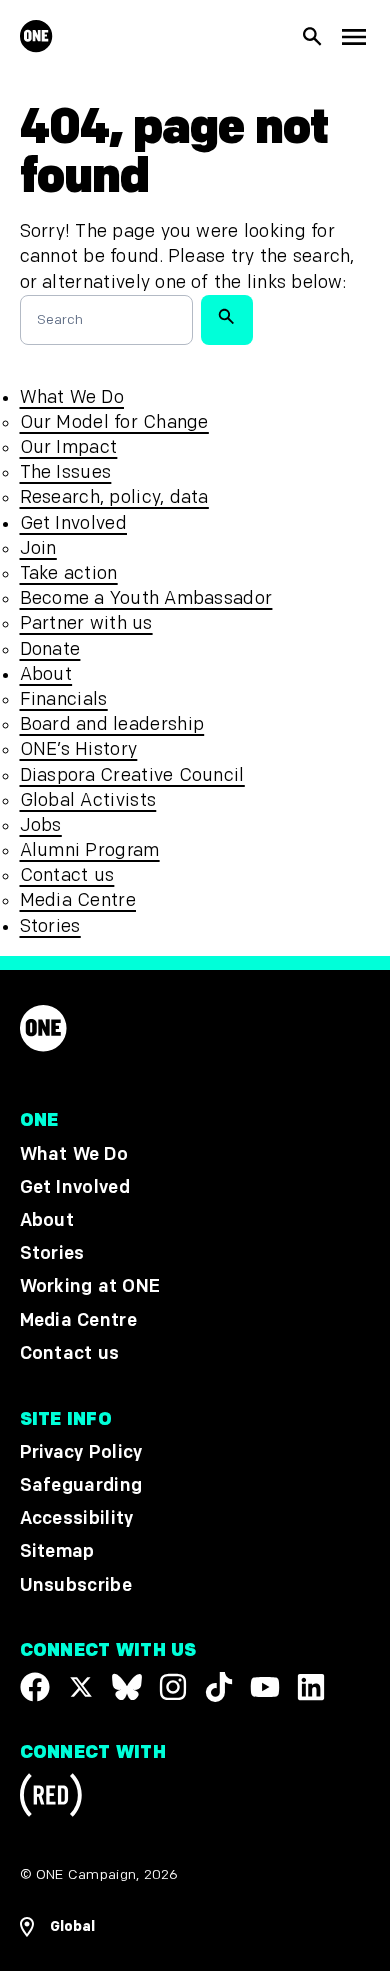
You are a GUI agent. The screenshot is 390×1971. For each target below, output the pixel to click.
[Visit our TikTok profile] (219, 1686)
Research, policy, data (114, 497)
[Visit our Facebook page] (35, 1686)
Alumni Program (90, 850)
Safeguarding (81, 1485)
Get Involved (73, 523)
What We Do (72, 397)
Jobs (41, 825)
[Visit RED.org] (51, 1798)
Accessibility (77, 1518)
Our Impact (69, 447)
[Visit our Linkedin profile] (311, 1686)
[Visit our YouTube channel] (265, 1686)
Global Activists (88, 800)
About (46, 674)
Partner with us (86, 623)
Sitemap (57, 1551)
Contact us (67, 875)
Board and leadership (112, 724)
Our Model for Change (114, 422)
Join (38, 548)
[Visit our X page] (81, 1686)
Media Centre (78, 900)
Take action (69, 573)
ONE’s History (79, 749)
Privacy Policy (81, 1451)
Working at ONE (90, 1286)
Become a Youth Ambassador (146, 598)
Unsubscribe (76, 1584)
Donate (50, 649)
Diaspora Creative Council (132, 775)
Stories (50, 926)
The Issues (66, 472)
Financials (64, 699)
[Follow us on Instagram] (173, 1686)
